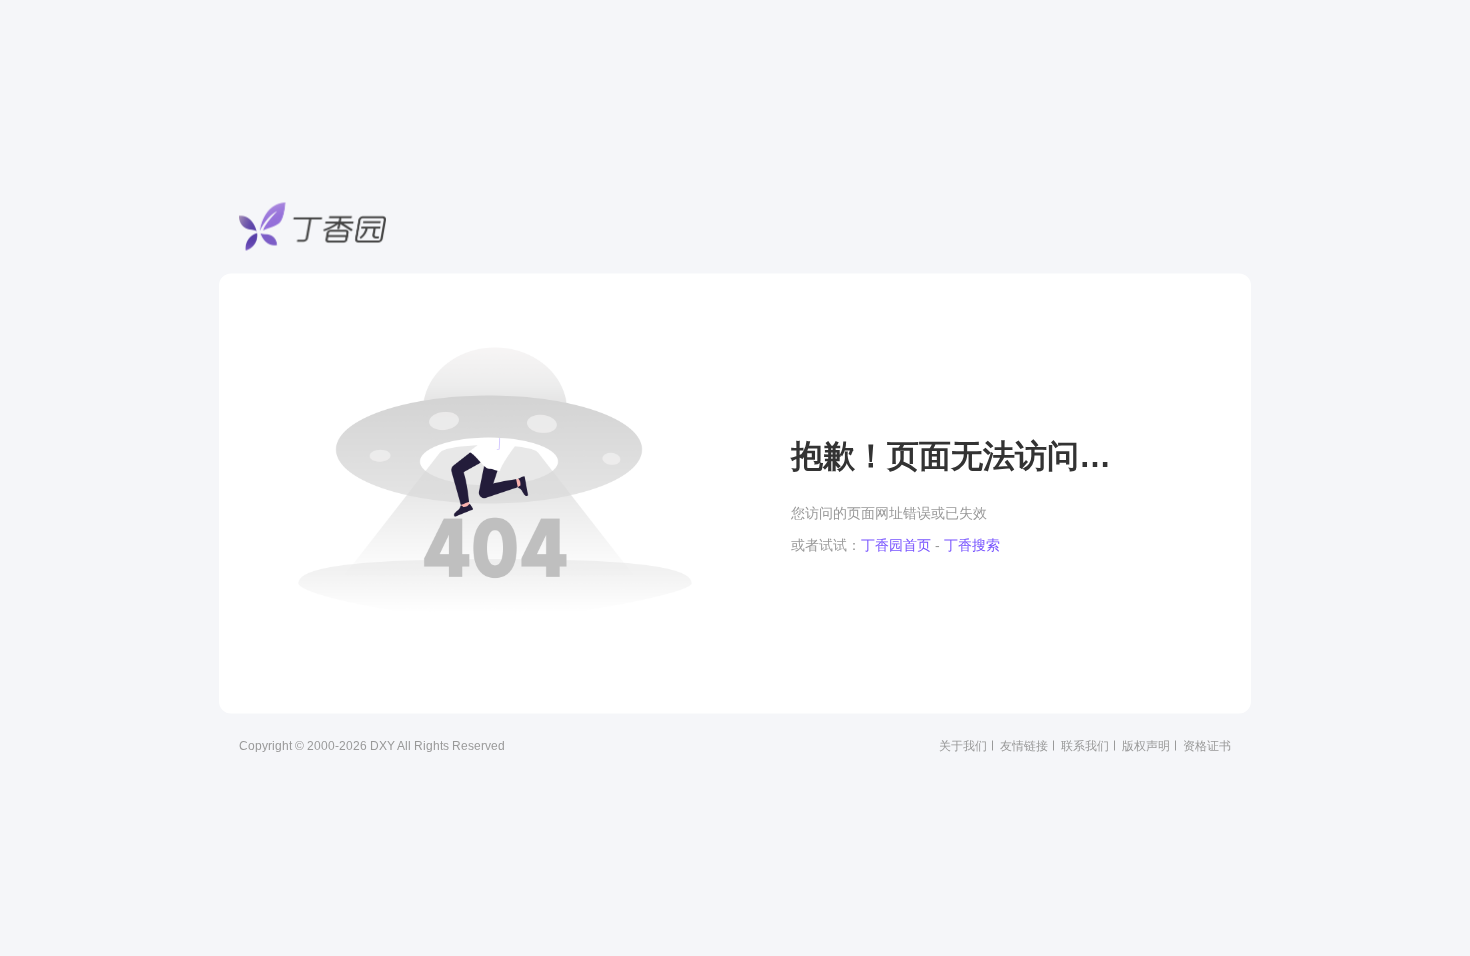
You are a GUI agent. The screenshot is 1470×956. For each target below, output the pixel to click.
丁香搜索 (972, 545)
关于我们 (963, 746)
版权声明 (1146, 746)
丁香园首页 (896, 545)
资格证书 (1207, 746)
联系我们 (1085, 746)
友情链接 (1024, 746)
